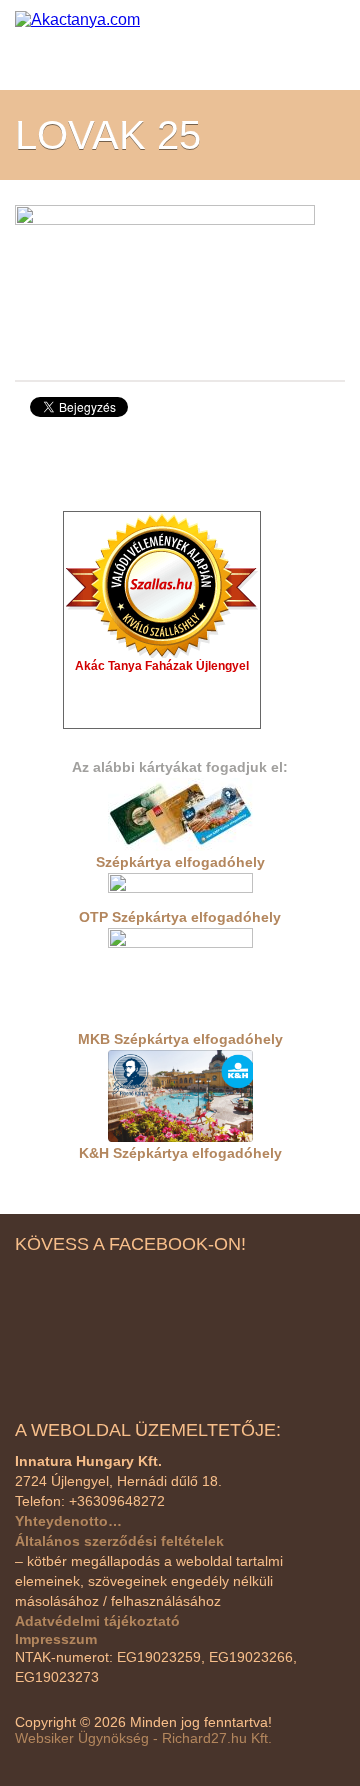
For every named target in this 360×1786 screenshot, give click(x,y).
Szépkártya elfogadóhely (180, 862)
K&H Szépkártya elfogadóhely (180, 1153)
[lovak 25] (165, 278)
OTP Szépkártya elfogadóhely (180, 917)
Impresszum (56, 1639)
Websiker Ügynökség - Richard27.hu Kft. (143, 1738)
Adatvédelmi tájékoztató (97, 1621)
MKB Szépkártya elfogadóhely (180, 1039)
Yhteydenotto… (68, 1521)
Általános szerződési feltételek (119, 1541)
